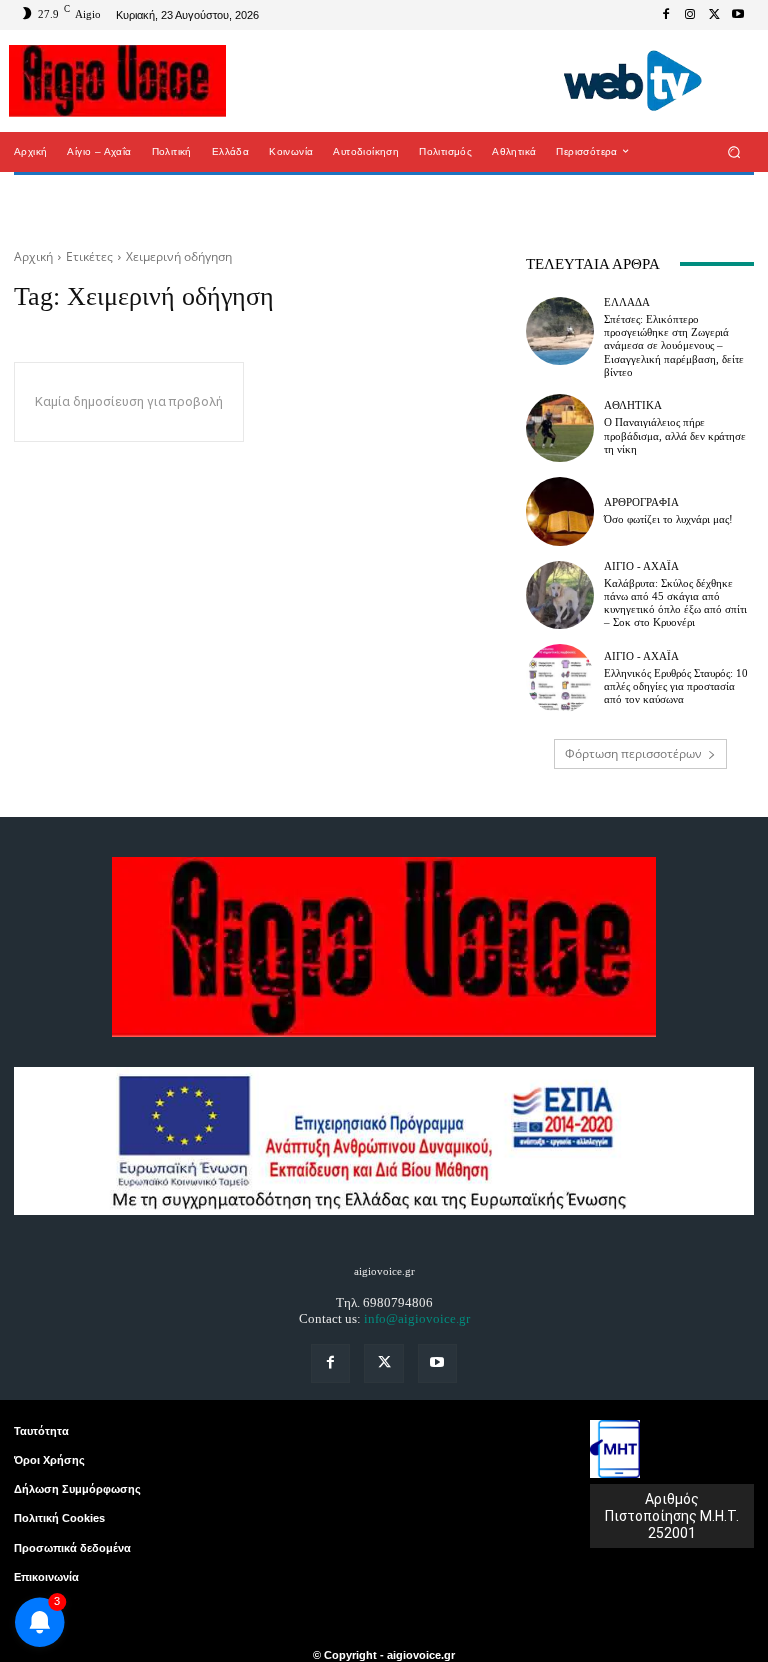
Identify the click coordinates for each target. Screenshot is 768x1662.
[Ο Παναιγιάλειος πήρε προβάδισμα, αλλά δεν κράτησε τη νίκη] (560, 428)
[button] (734, 151)
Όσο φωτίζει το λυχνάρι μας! (668, 519)
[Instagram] (690, 15)
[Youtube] (738, 15)
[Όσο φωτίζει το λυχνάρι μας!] (560, 511)
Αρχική (33, 256)
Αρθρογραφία (641, 502)
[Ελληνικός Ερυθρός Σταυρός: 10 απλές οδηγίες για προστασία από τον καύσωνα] (560, 678)
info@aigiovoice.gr (417, 1318)
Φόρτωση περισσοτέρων (633, 753)
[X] (714, 15)
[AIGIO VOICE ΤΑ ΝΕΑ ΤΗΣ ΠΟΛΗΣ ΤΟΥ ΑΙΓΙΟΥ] (117, 81)
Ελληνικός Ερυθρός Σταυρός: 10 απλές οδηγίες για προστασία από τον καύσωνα (676, 686)
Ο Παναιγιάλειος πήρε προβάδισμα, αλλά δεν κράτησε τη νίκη (675, 435)
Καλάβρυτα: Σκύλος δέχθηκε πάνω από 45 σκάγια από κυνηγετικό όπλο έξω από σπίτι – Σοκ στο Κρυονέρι (675, 603)
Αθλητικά (633, 405)
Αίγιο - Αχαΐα (641, 566)
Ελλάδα (627, 302)
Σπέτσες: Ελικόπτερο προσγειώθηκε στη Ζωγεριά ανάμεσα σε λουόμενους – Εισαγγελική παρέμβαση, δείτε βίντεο (674, 345)
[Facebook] (666, 15)
